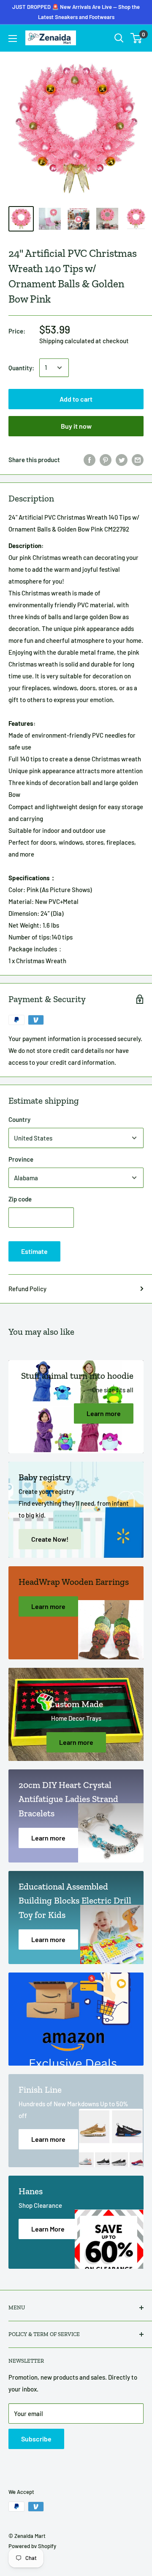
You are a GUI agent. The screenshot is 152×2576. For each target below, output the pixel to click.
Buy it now (76, 426)
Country (19, 1119)
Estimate (34, 1251)
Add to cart (76, 399)
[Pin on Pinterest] (106, 460)
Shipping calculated (67, 341)
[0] (137, 38)
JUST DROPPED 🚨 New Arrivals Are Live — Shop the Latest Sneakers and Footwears (76, 12)
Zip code (20, 1199)
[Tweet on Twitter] (122, 460)
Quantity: (21, 368)
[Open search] (119, 38)
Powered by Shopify (32, 2546)
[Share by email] (138, 460)
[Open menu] (13, 39)
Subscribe (36, 2439)
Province (21, 1159)
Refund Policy (27, 1289)
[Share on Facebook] (90, 460)
